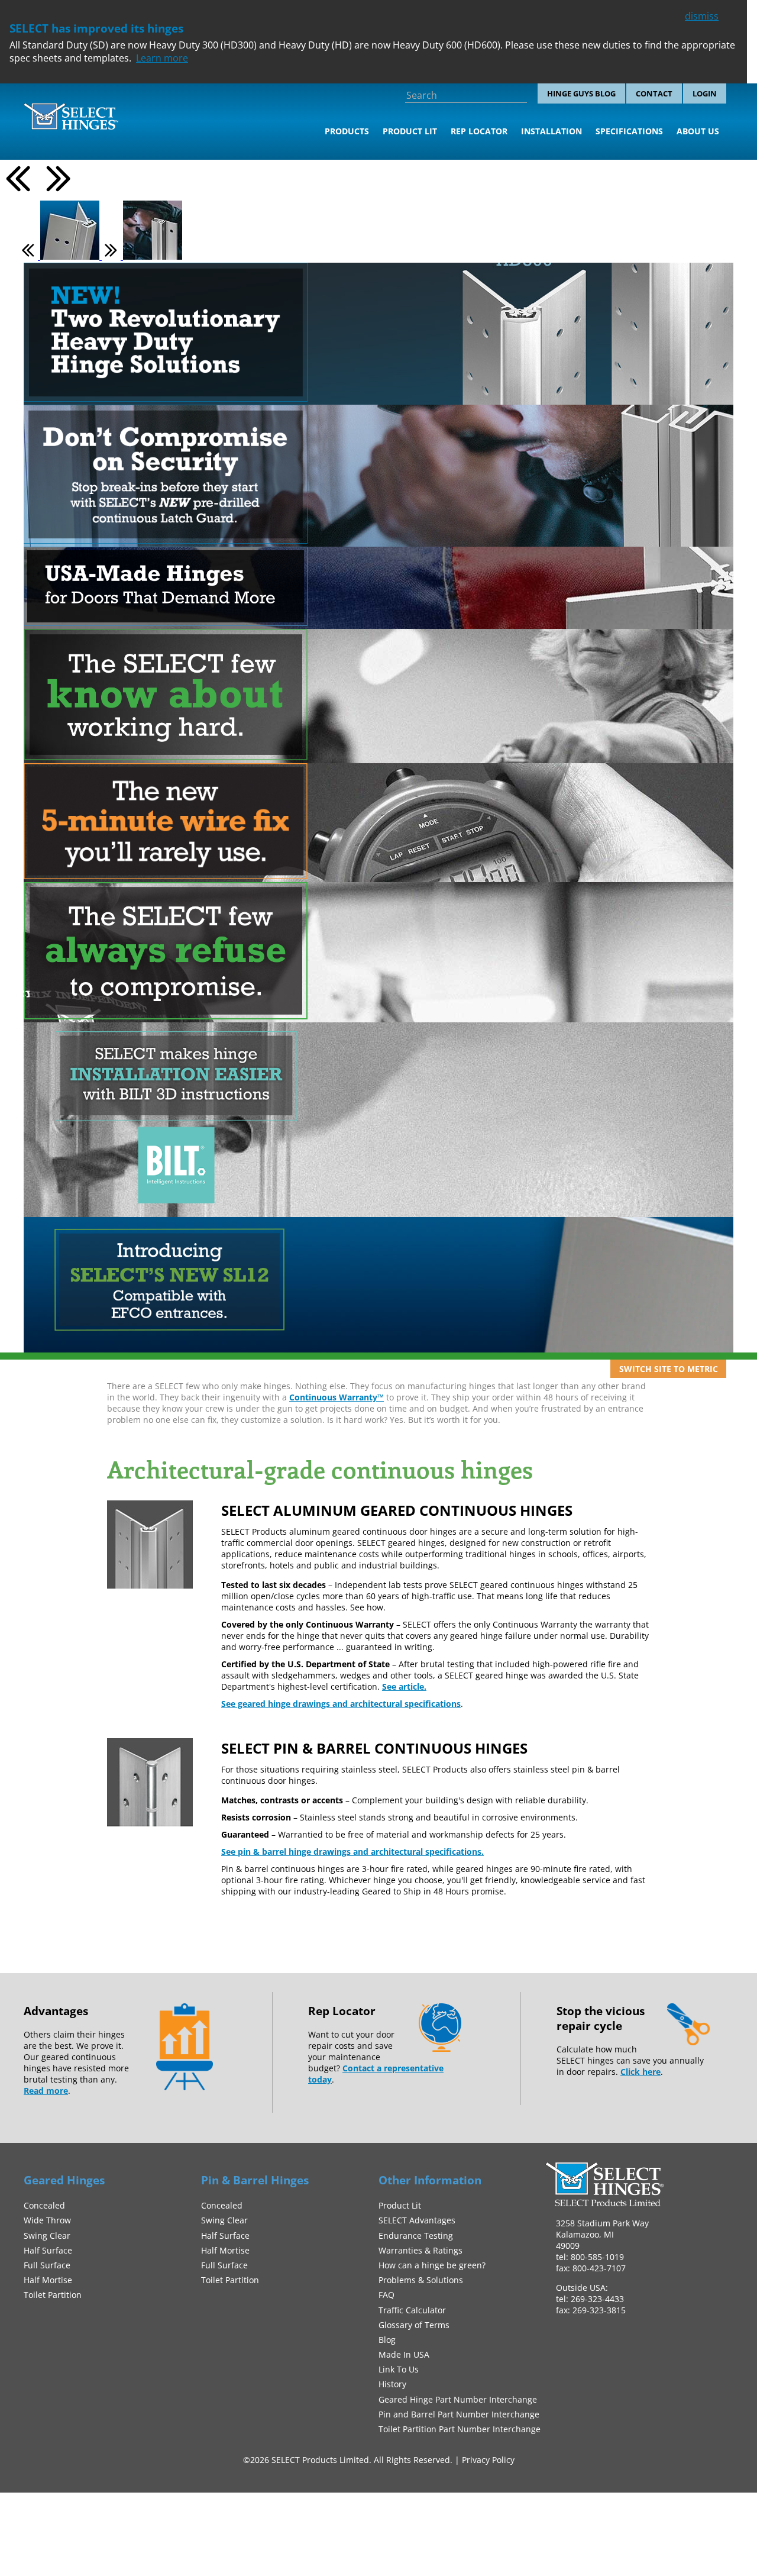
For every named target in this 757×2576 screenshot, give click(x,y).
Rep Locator (479, 131)
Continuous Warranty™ (337, 1397)
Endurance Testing (416, 2236)
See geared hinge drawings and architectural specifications (341, 1704)
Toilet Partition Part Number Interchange (460, 2429)
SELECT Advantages (417, 2220)
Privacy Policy (488, 2460)
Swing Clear (47, 2236)
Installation (551, 131)
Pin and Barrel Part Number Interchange (459, 2414)
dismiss (702, 16)
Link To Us (399, 2369)
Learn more (162, 58)
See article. (404, 1686)
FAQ (386, 2295)
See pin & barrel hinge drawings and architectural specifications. (352, 1852)
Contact (654, 93)
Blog (387, 2340)
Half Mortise (48, 2280)
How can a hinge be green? (432, 2265)
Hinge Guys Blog (581, 93)
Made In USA (404, 2354)
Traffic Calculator (412, 2310)
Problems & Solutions (421, 2280)
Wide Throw (47, 2220)
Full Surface (47, 2265)
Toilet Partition (53, 2295)
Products (347, 131)
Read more (46, 2091)
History (392, 2384)
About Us (698, 131)
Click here (640, 2072)
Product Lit (410, 131)
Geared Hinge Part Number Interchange (458, 2399)
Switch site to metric (669, 1369)
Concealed (44, 2205)
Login (705, 93)
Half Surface (48, 2250)
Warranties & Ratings (420, 2250)
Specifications (629, 131)
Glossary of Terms (414, 2325)
